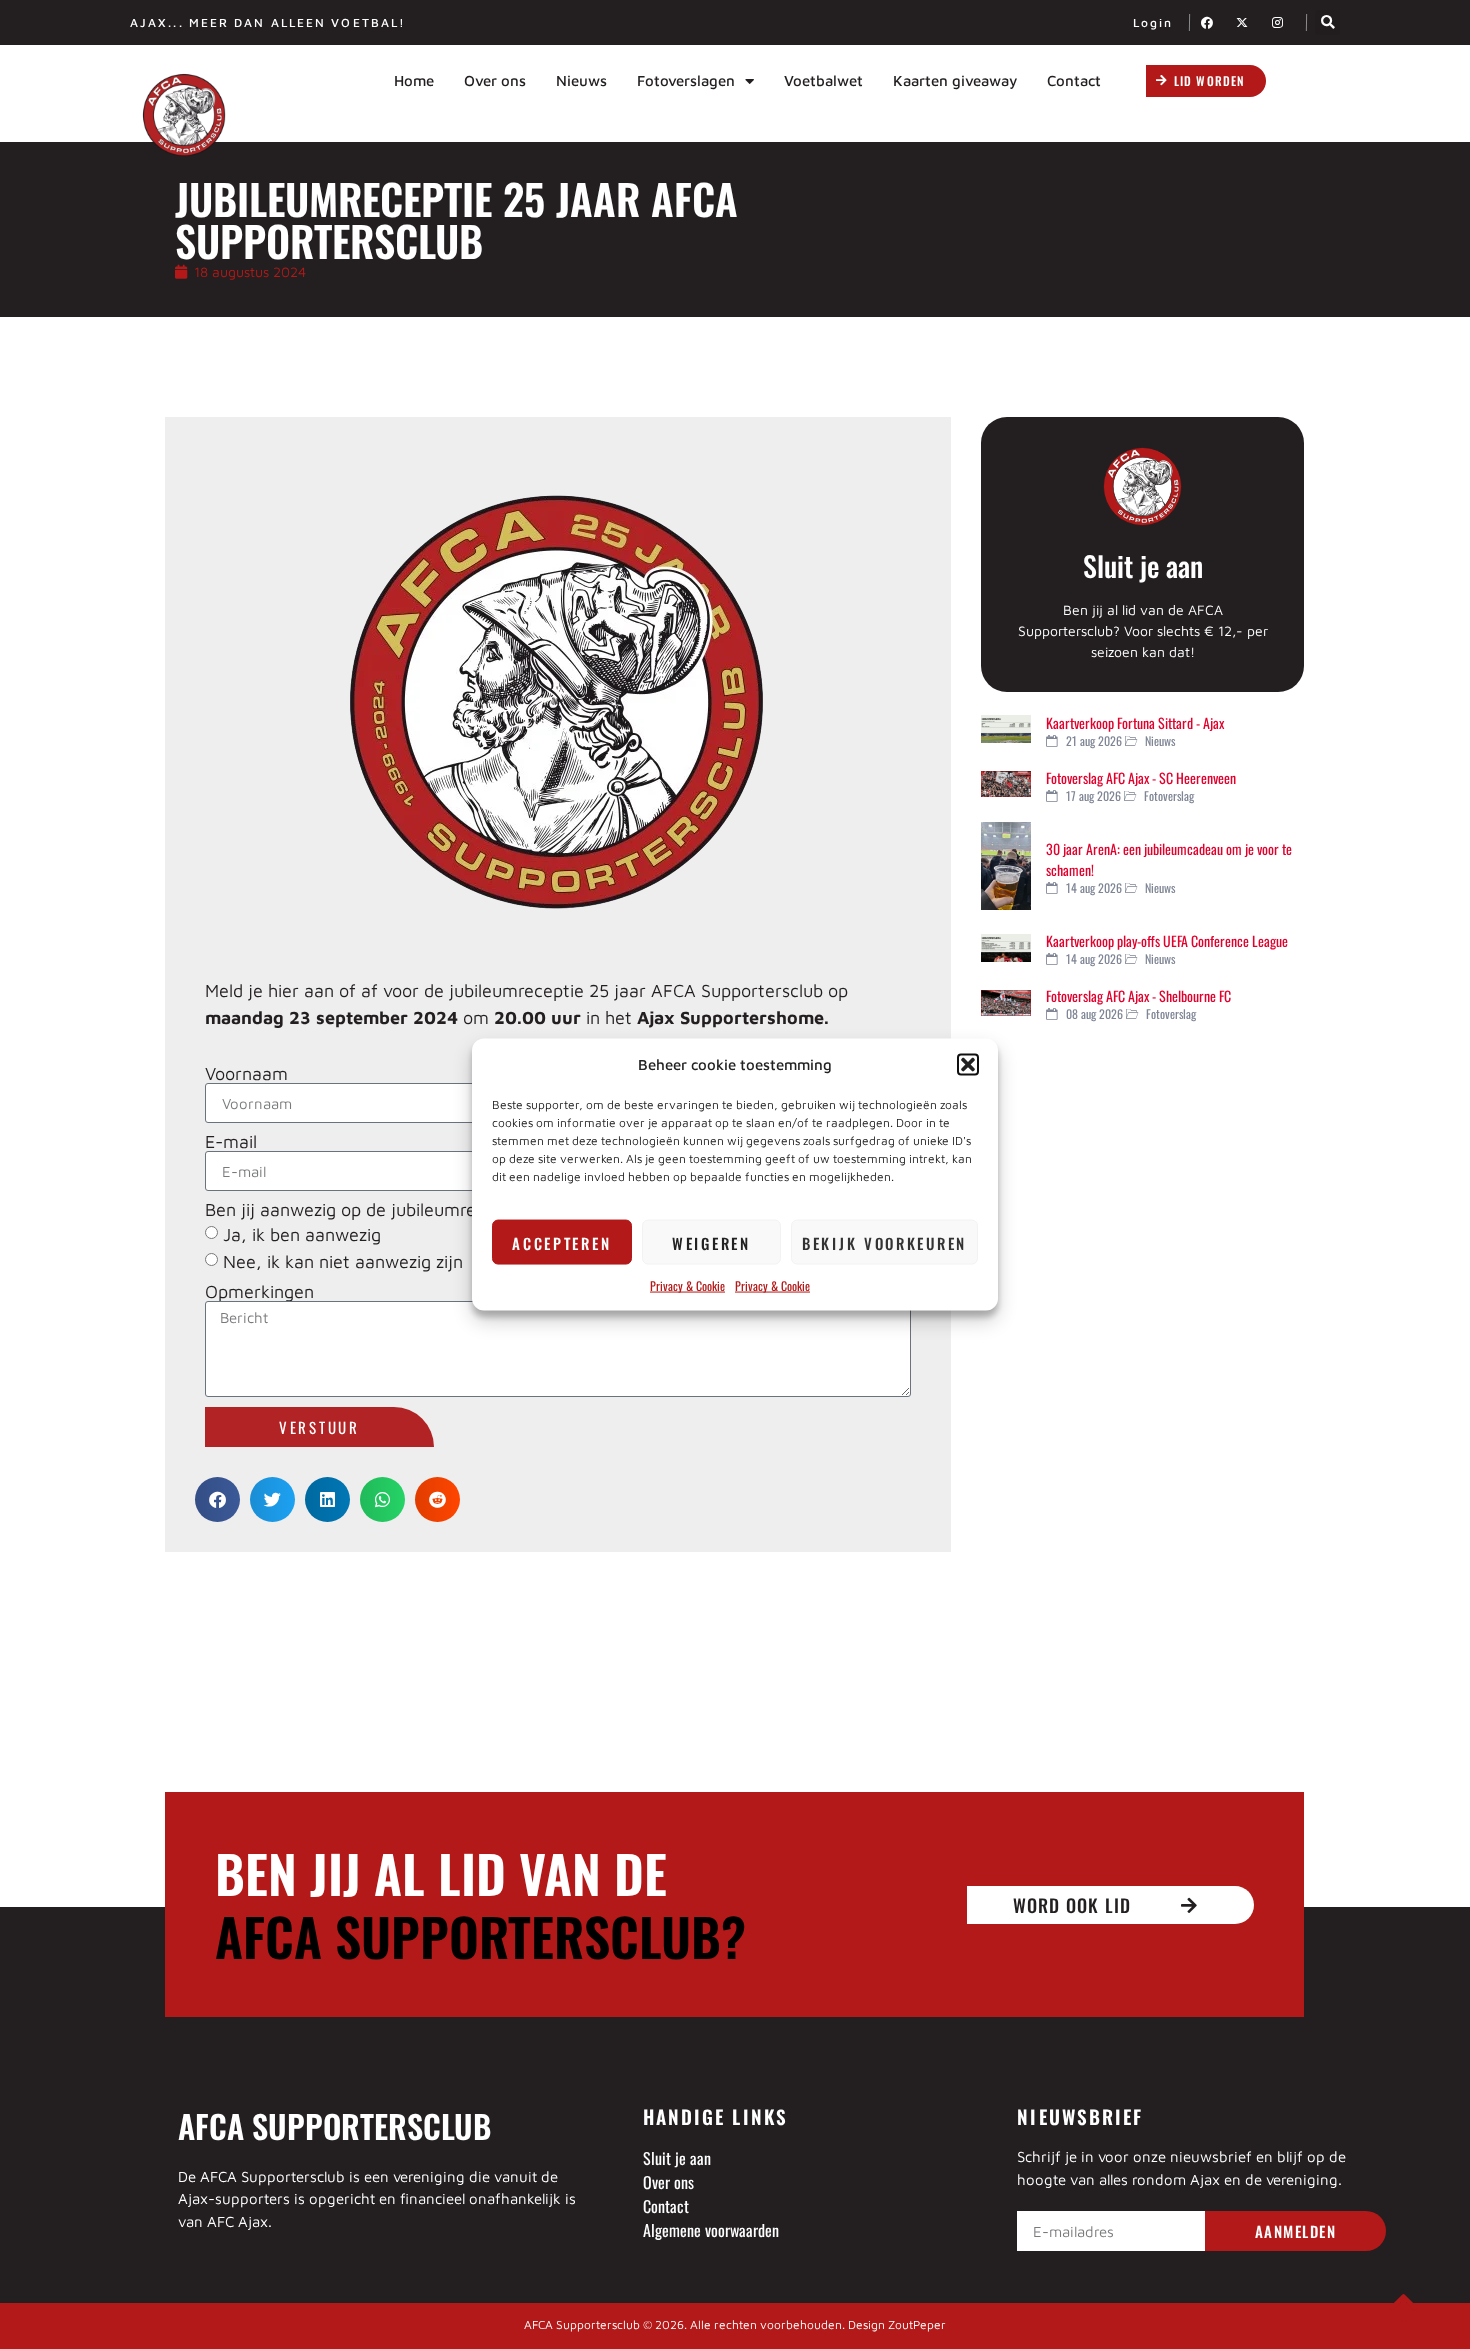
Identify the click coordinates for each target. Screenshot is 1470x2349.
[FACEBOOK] (1213, 22)
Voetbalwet (823, 80)
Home (414, 80)
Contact (1074, 80)
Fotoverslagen (686, 80)
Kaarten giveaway (955, 80)
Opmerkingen (259, 1292)
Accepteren (561, 1242)
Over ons (495, 80)
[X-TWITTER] (1248, 22)
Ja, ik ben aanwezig (302, 1234)
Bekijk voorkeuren (884, 1242)
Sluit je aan (1143, 565)
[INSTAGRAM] (1283, 22)
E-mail (231, 1142)
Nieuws (581, 80)
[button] (968, 1064)
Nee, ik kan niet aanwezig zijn (343, 1261)
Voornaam (246, 1074)
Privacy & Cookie (687, 1285)
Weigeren (711, 1242)
